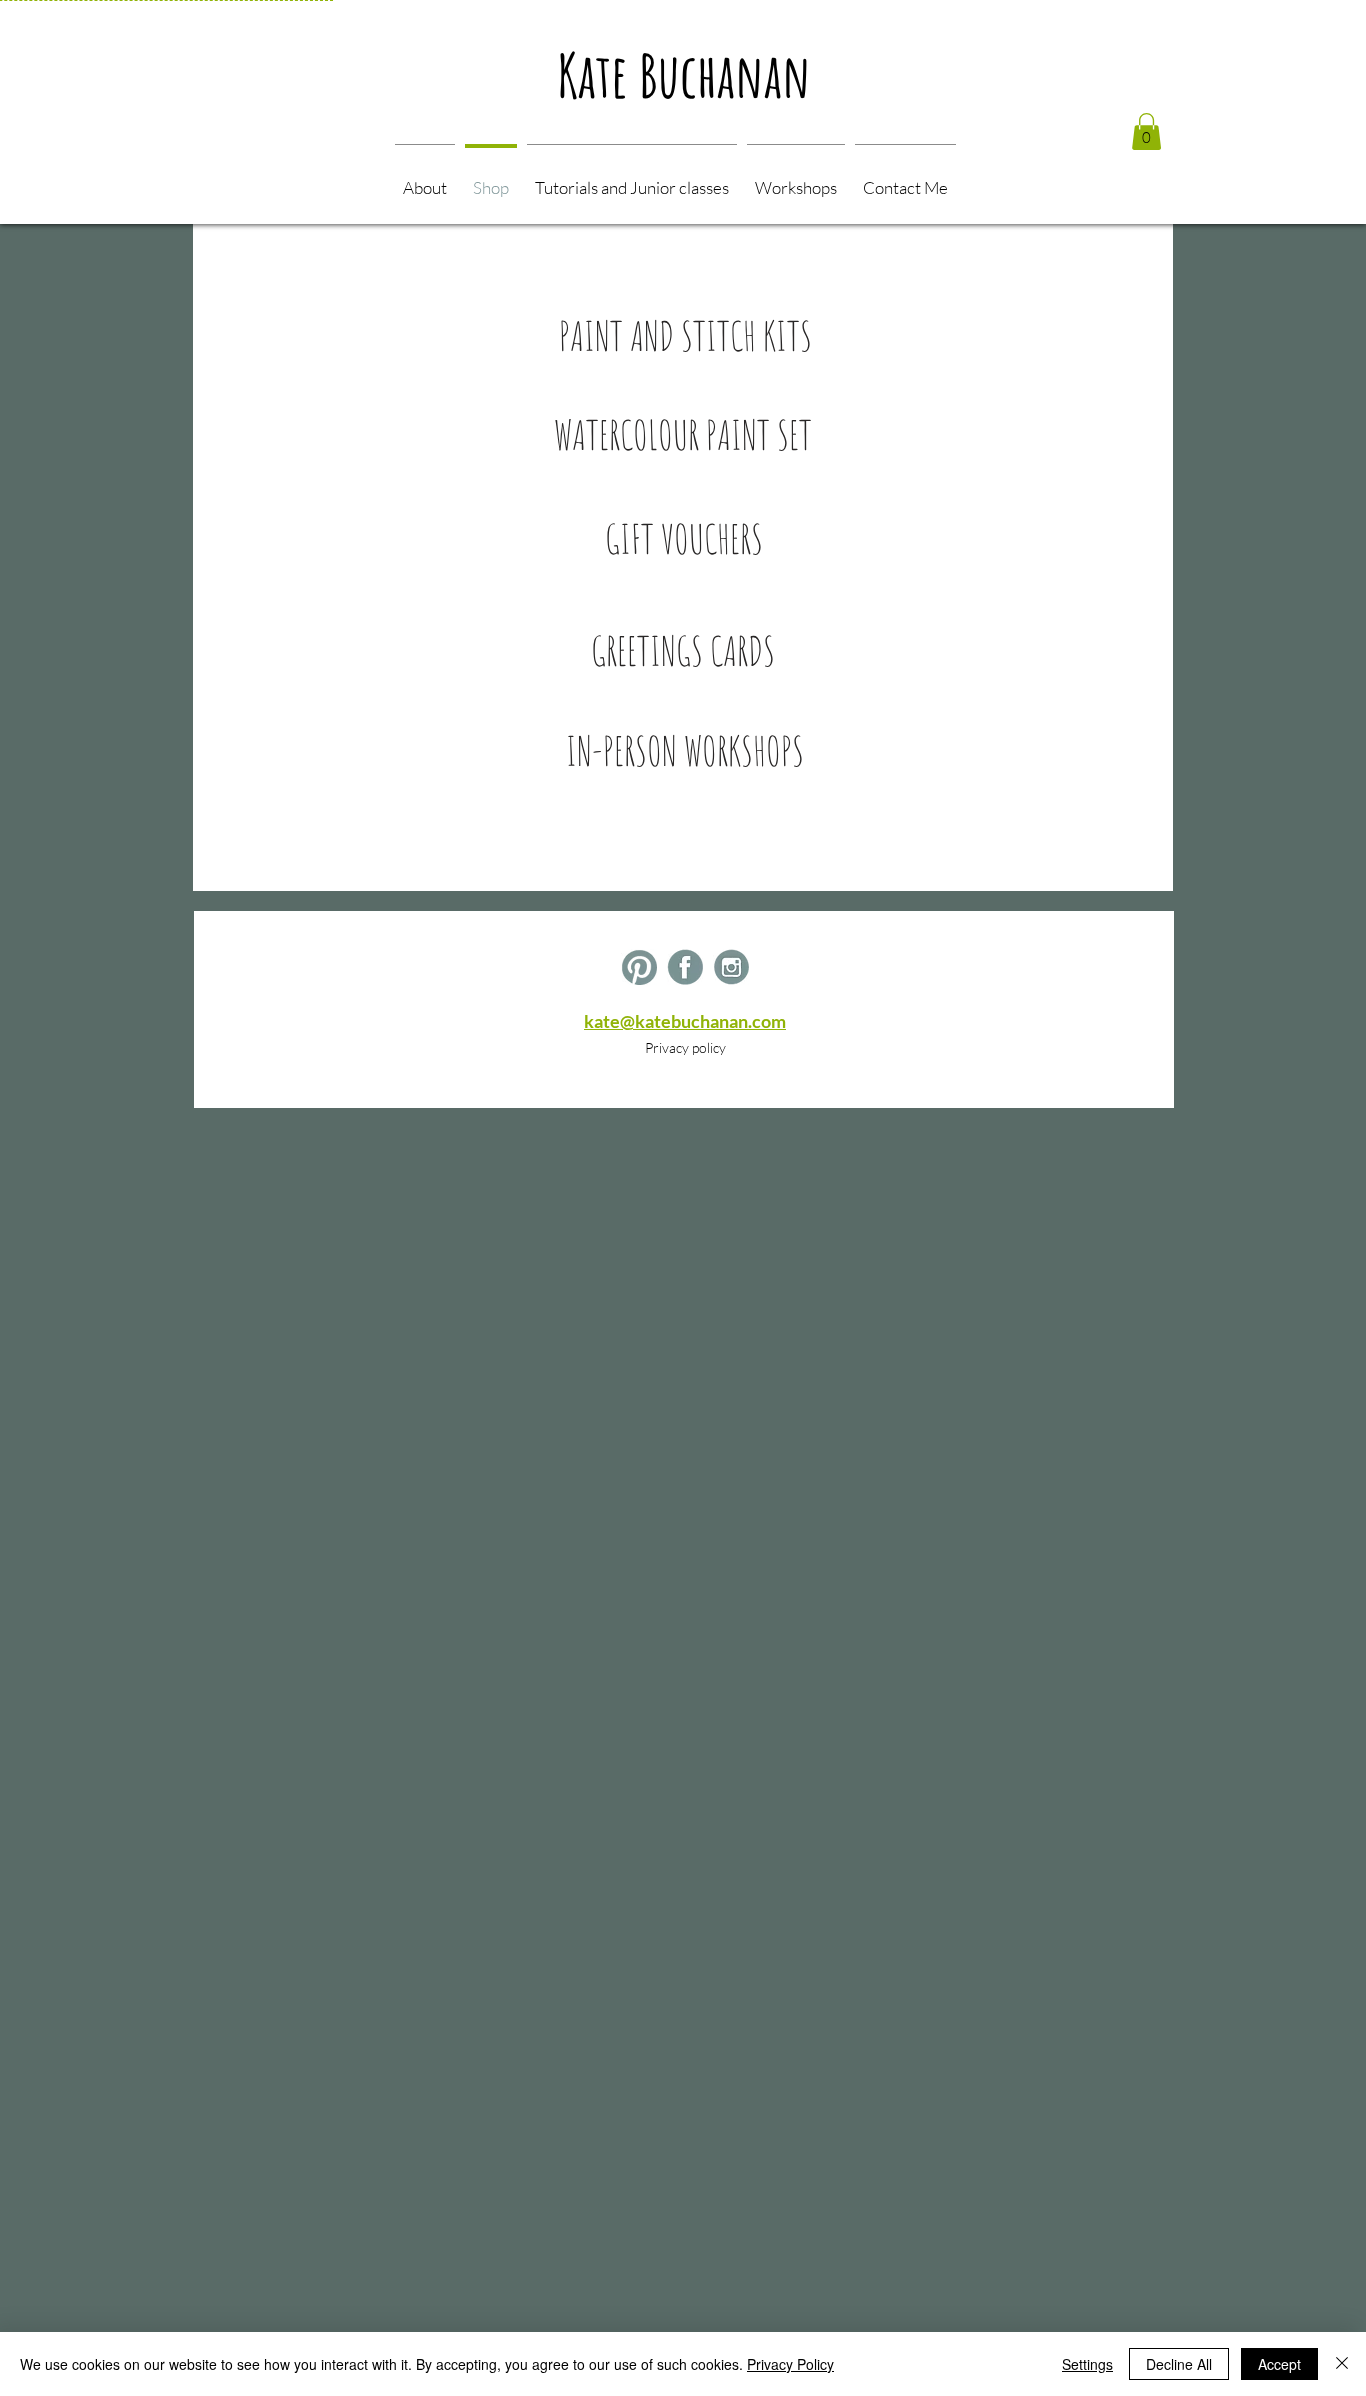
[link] (1146, 131)
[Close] (1342, 2364)
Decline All (1179, 2364)
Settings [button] (1087, 2364)
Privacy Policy (790, 2364)
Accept (1279, 2364)
